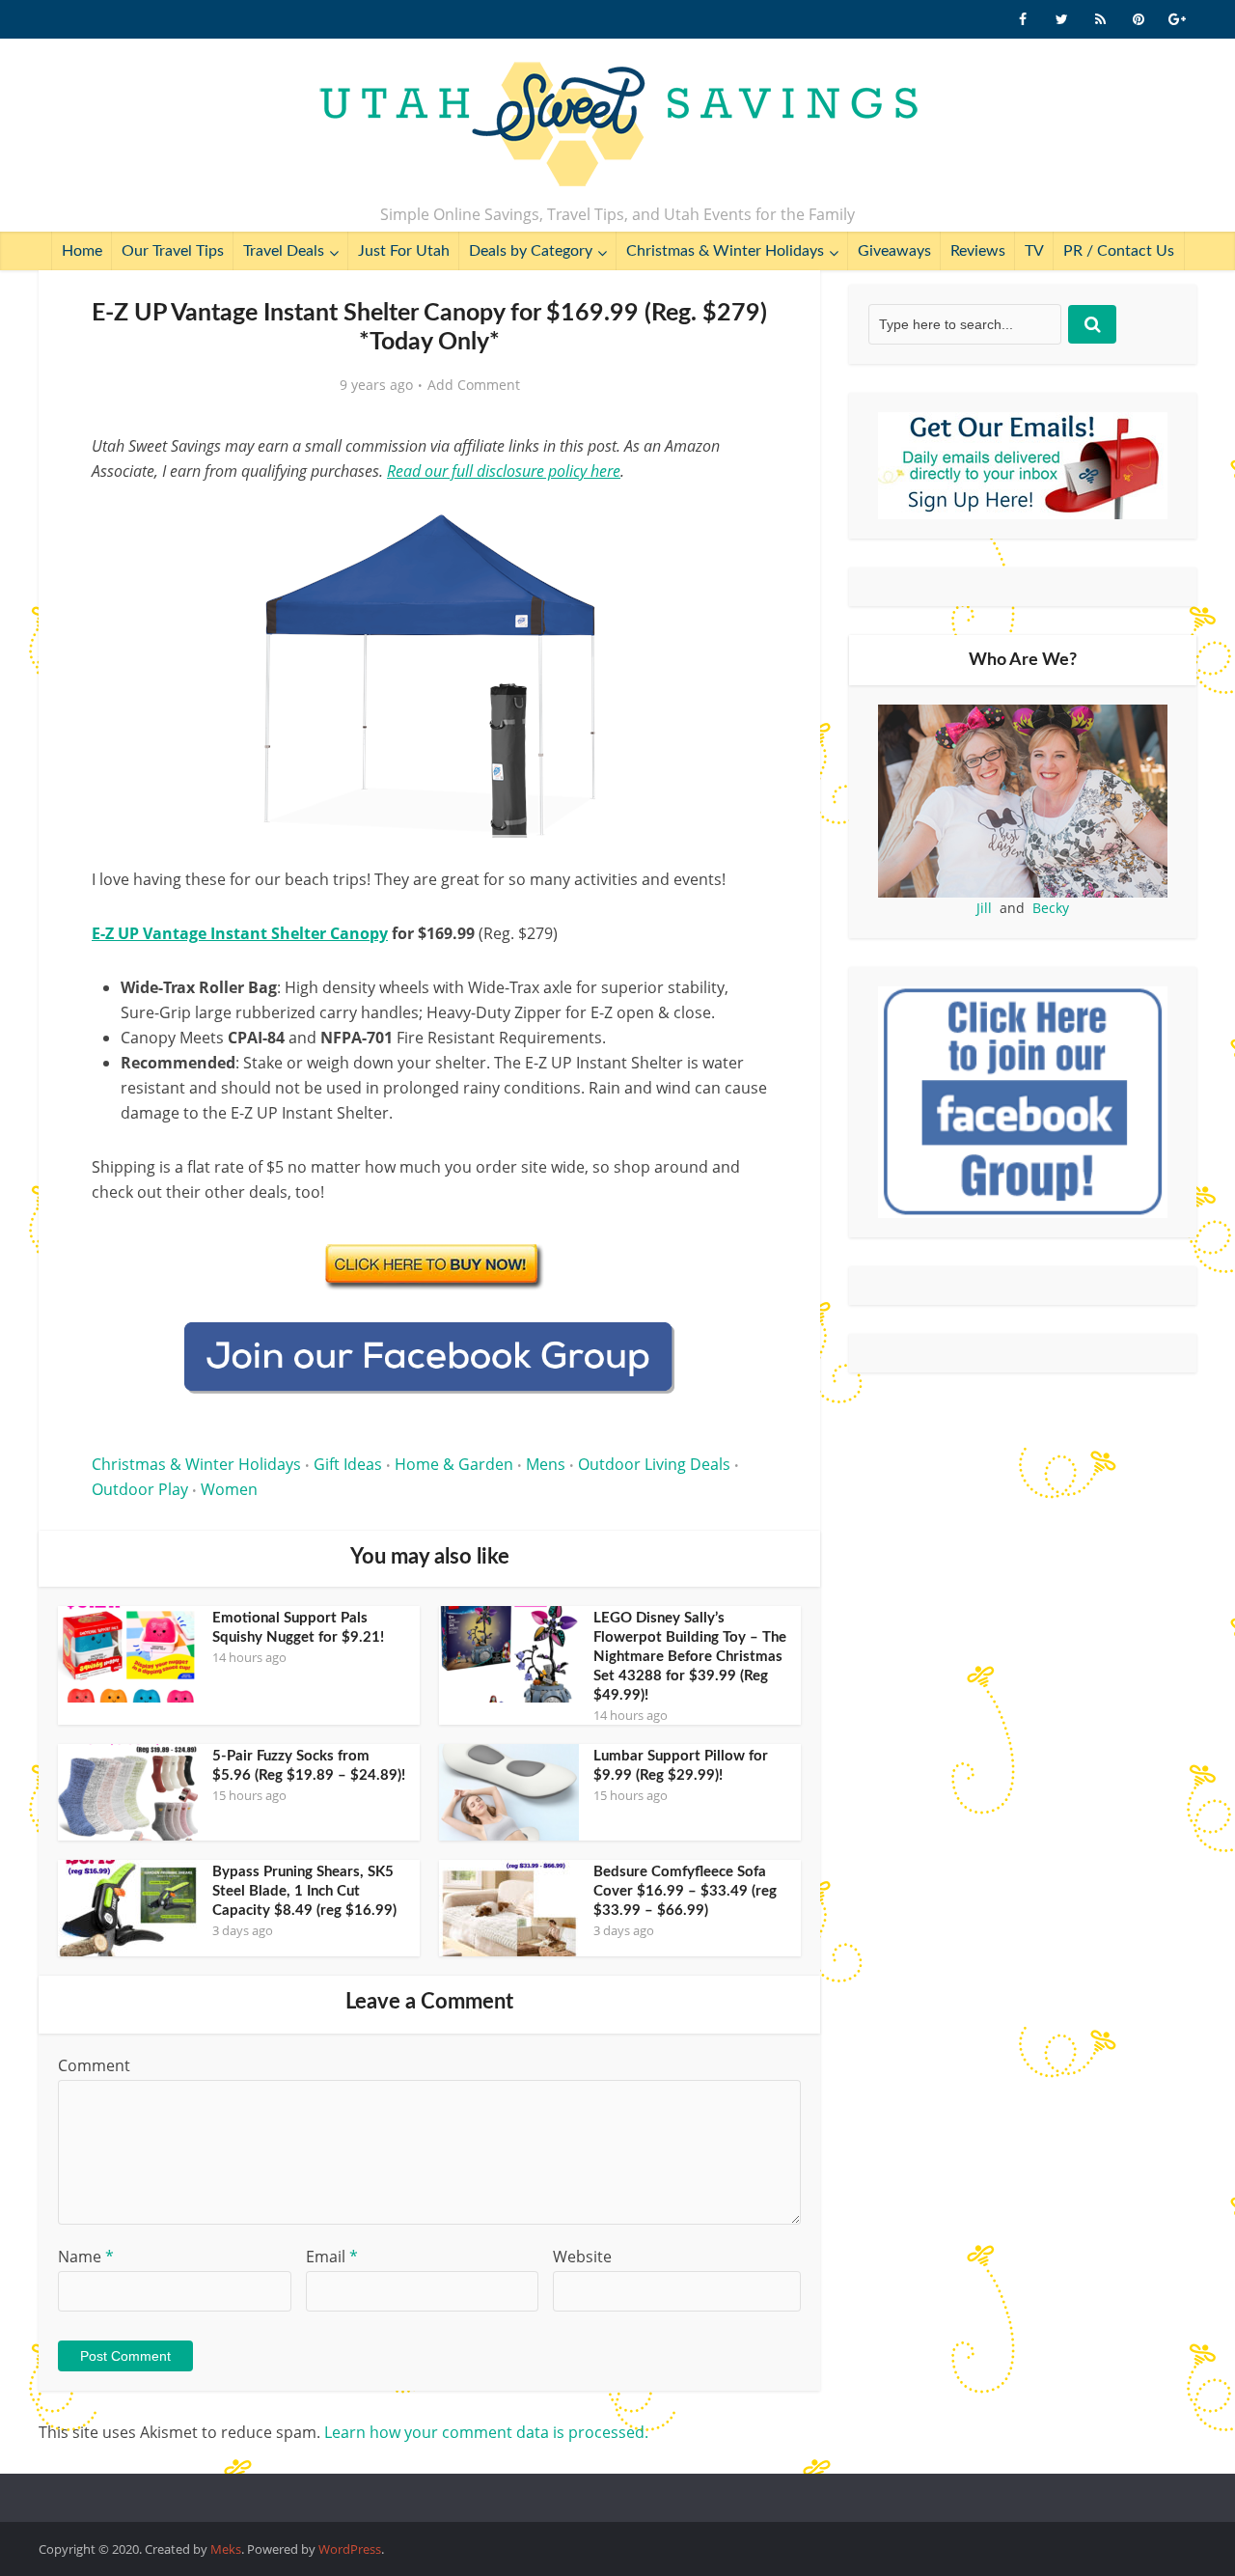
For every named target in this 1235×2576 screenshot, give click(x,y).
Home (82, 251)
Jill (984, 908)
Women (229, 1489)
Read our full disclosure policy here (504, 471)
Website (582, 2257)
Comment (94, 2065)
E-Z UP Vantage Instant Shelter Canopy (240, 933)
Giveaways (894, 251)
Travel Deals (284, 251)
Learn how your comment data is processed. (486, 2432)
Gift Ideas (348, 1464)
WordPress (350, 2549)
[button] (739, 519)
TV (1034, 251)
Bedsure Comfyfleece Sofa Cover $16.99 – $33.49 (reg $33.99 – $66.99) (685, 1891)
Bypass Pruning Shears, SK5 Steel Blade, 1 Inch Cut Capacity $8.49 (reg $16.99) (304, 1891)
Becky (1051, 908)
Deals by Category (531, 251)
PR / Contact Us (1119, 251)
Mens (546, 1464)
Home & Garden (454, 1464)
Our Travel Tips (173, 251)
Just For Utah (404, 251)
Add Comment (474, 385)
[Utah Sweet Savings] (618, 125)
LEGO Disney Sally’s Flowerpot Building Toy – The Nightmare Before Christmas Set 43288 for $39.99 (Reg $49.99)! (690, 1657)
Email (332, 2257)
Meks (226, 2549)
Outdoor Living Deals (654, 1464)
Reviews (978, 251)
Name (86, 2257)
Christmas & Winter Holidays (725, 251)
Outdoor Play (140, 1489)
